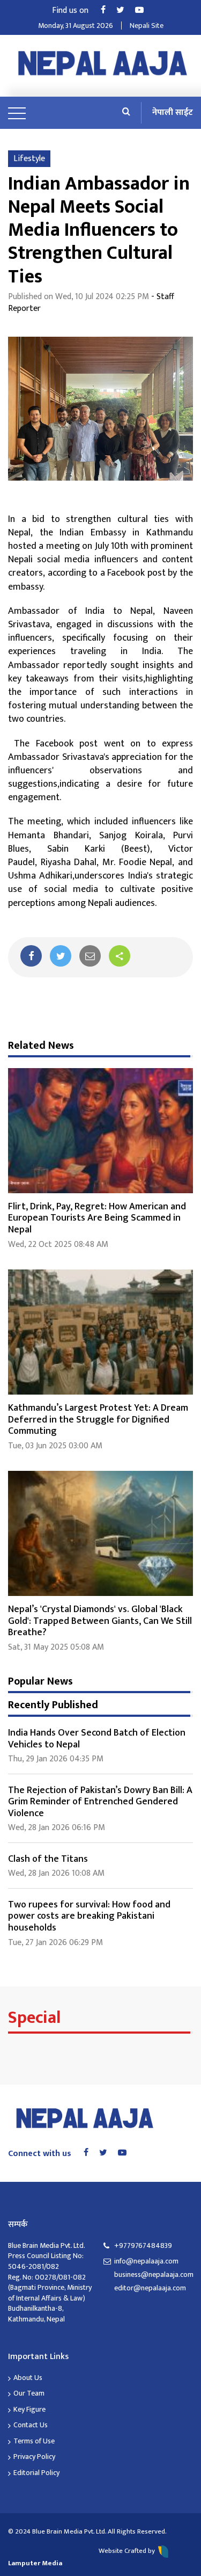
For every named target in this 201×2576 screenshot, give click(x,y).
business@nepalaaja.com (154, 2275)
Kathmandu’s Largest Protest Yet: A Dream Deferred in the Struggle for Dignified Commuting (98, 1420)
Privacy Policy (34, 2457)
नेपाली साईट (173, 113)
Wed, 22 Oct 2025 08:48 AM (58, 1245)
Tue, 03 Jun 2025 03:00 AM (55, 1446)
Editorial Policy (36, 2473)
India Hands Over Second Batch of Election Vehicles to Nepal (97, 1739)
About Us (28, 2378)
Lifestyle (29, 159)
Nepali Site (147, 26)
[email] (90, 956)
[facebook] (31, 956)
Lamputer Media (35, 2563)
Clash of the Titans (48, 1859)
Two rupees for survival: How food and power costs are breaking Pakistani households (89, 1916)
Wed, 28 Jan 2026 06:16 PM (57, 1828)
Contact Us (31, 2425)
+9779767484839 (143, 2245)
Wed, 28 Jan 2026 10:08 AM (56, 1873)
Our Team (29, 2393)
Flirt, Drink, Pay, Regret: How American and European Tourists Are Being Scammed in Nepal (97, 1218)
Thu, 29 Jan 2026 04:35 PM (56, 1759)
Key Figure (29, 2409)
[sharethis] (120, 956)
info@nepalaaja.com (146, 2261)
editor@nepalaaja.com (150, 2288)
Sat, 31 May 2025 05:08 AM (56, 1647)
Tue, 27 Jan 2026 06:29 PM (55, 1943)
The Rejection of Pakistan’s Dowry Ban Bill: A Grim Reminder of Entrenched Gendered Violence (100, 1802)
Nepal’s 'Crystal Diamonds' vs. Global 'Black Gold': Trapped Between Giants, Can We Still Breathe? (100, 1621)
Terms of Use (34, 2441)
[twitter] (61, 956)
